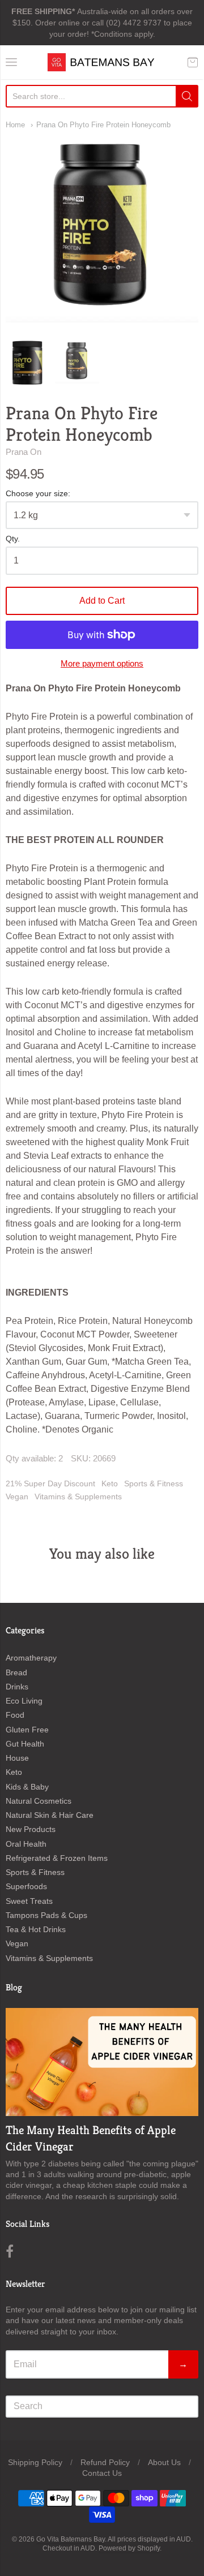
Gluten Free (27, 1730)
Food (15, 1715)
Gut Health (25, 1744)
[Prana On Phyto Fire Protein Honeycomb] (28, 363)
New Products (31, 1829)
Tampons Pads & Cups (46, 1915)
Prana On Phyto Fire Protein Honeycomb (103, 125)
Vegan (17, 1496)
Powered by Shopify (129, 2548)
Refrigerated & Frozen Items (57, 1858)
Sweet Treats (29, 1901)
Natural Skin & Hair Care (50, 1815)
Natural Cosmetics (39, 1801)
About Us (164, 2462)
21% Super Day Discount (50, 1483)
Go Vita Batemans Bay (71, 2539)
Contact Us (102, 2473)
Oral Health (26, 1844)
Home (15, 125)
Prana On (24, 452)
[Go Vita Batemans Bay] (102, 62)
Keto (110, 1483)
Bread (16, 1672)
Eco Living (24, 1701)
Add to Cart (102, 601)
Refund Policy (105, 2462)
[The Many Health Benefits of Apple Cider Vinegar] (102, 2062)
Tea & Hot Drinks (36, 1929)
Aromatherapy (31, 1658)
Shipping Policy (35, 2462)
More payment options (102, 663)
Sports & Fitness (154, 1483)
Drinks (17, 1687)
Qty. (13, 539)
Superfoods (26, 1886)
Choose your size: (38, 494)
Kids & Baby (27, 1787)
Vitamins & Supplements (78, 1496)
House (17, 1758)
